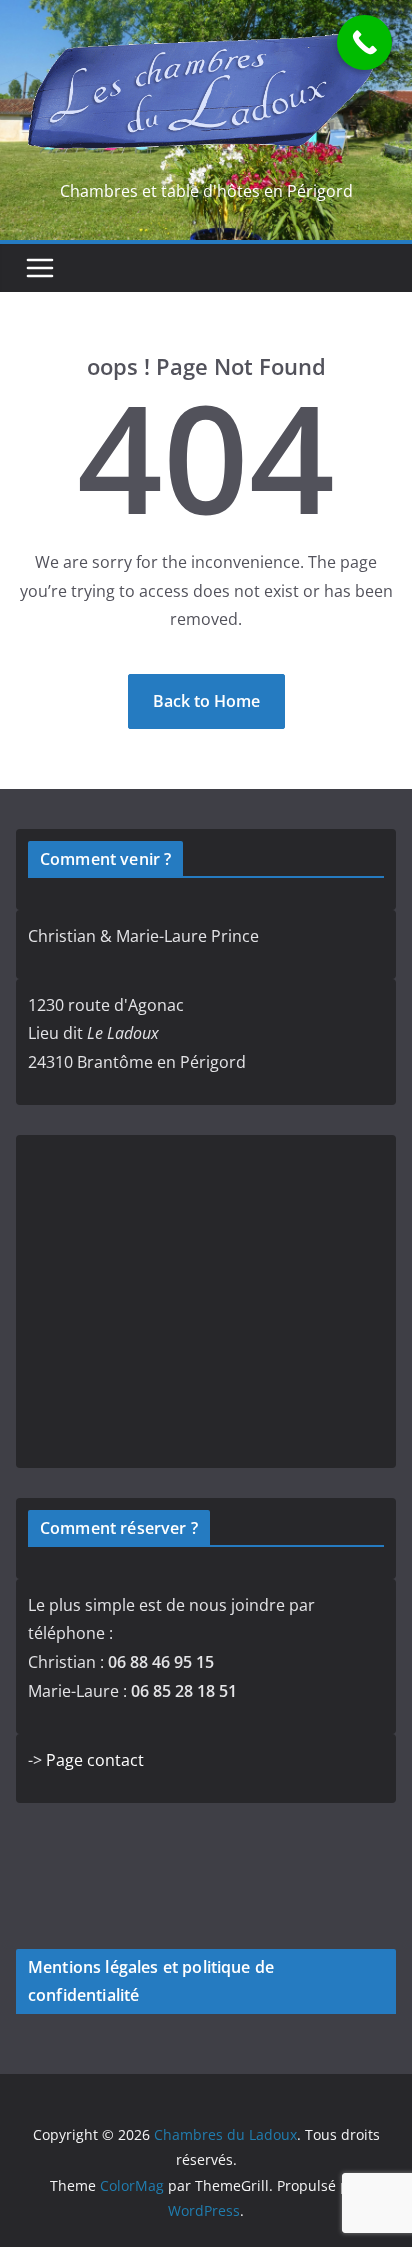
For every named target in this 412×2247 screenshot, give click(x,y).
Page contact (95, 1760)
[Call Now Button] (364, 42)
